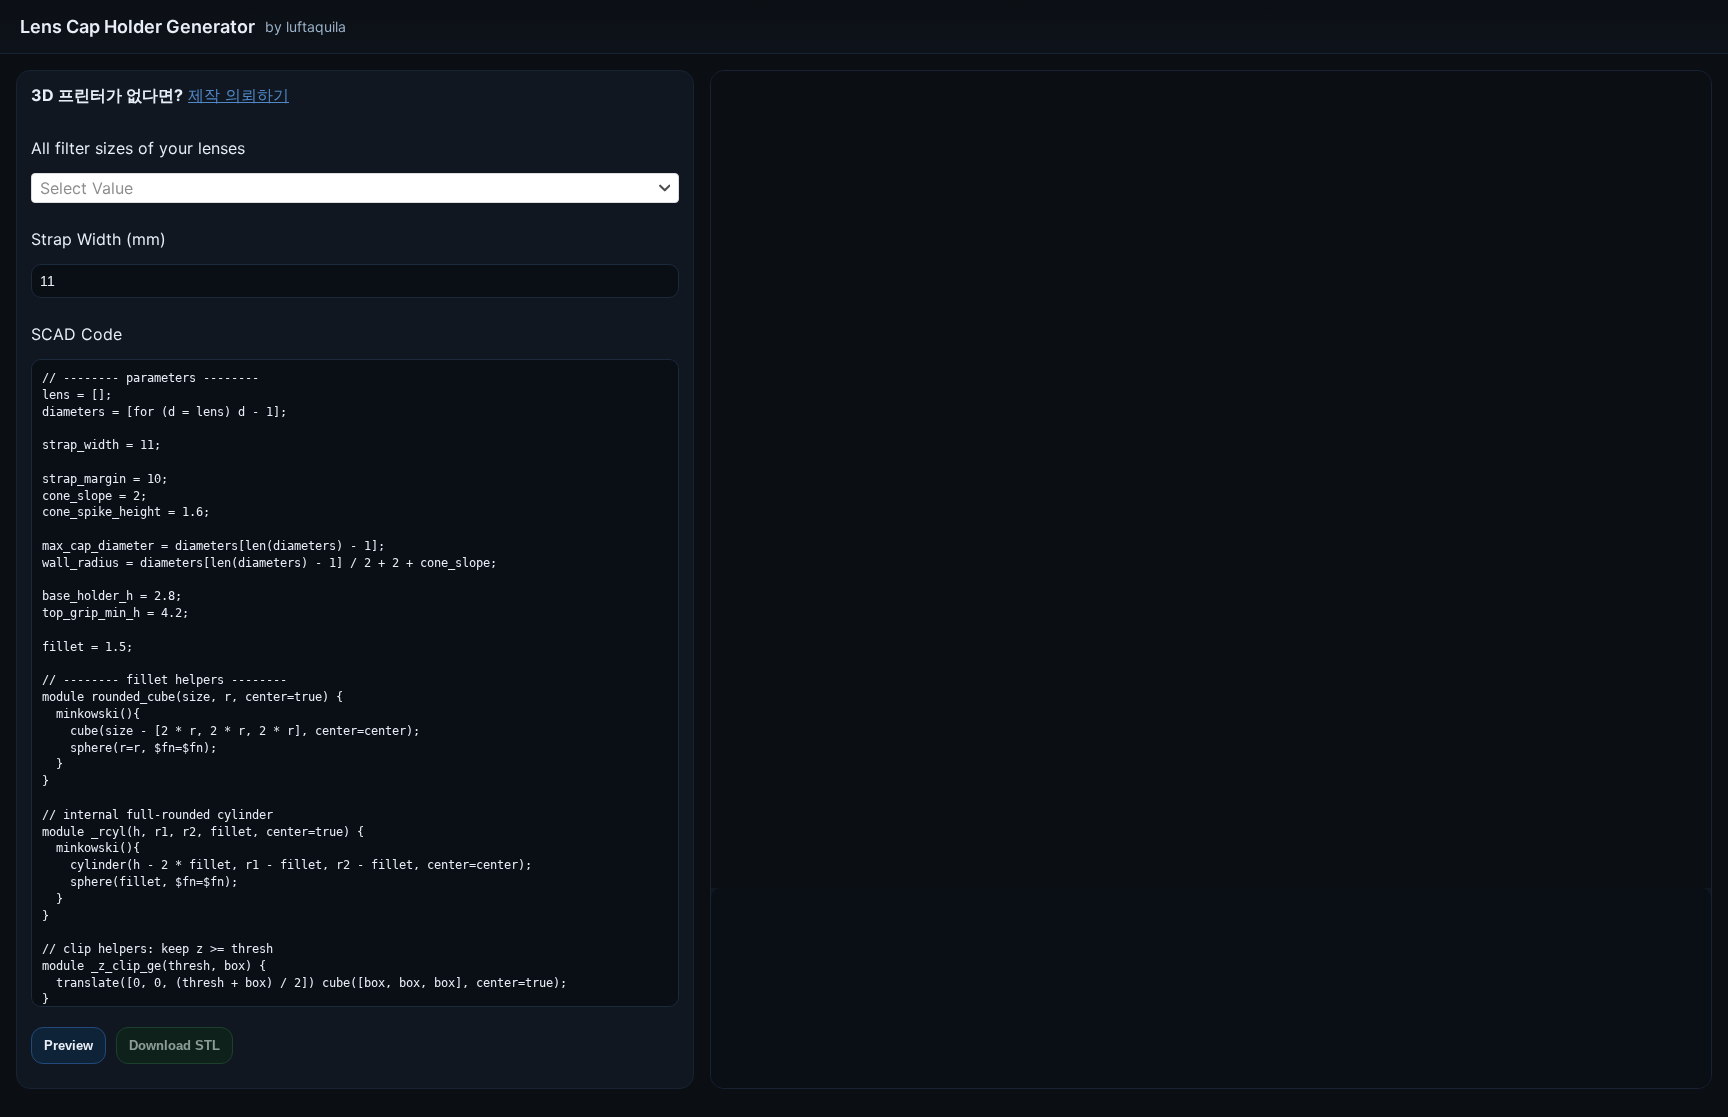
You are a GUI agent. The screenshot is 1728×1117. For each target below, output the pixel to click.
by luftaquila (305, 26)
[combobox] (355, 188)
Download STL (174, 1045)
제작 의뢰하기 (238, 95)
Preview (68, 1045)
